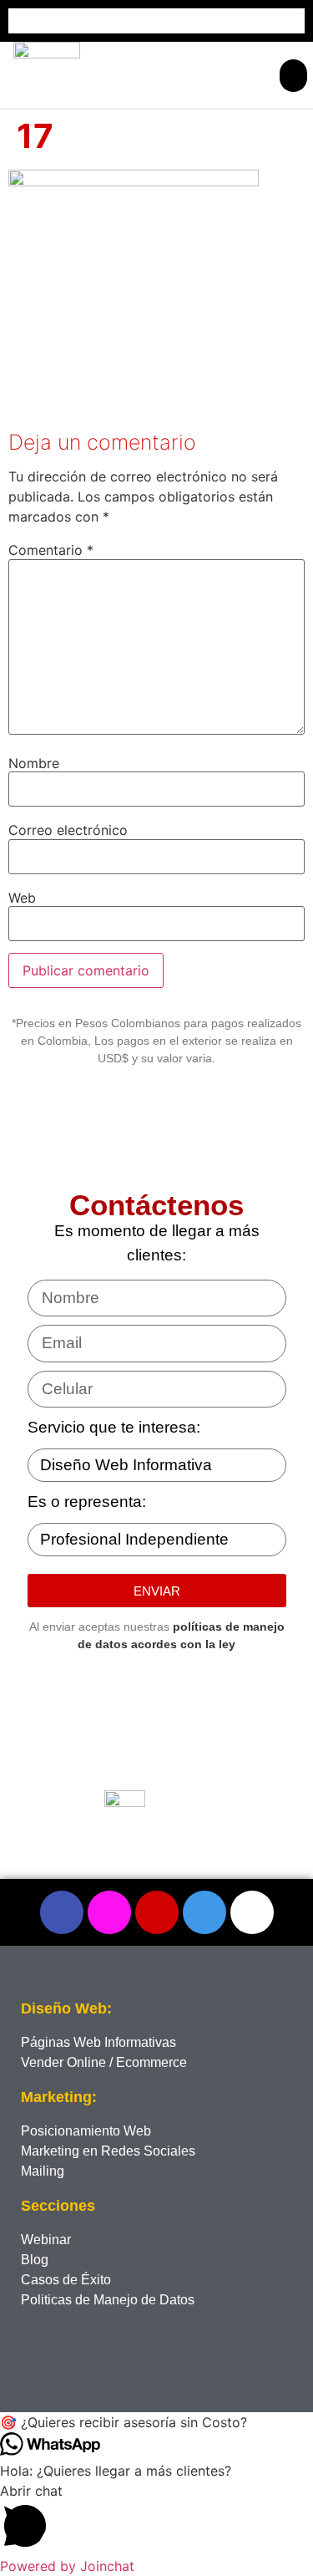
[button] (293, 76)
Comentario (51, 550)
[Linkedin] (204, 1912)
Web (22, 898)
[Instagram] (109, 1912)
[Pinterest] (157, 1912)
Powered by (67, 2566)
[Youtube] (252, 1912)
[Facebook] (62, 1912)
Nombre (34, 763)
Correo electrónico (68, 830)
